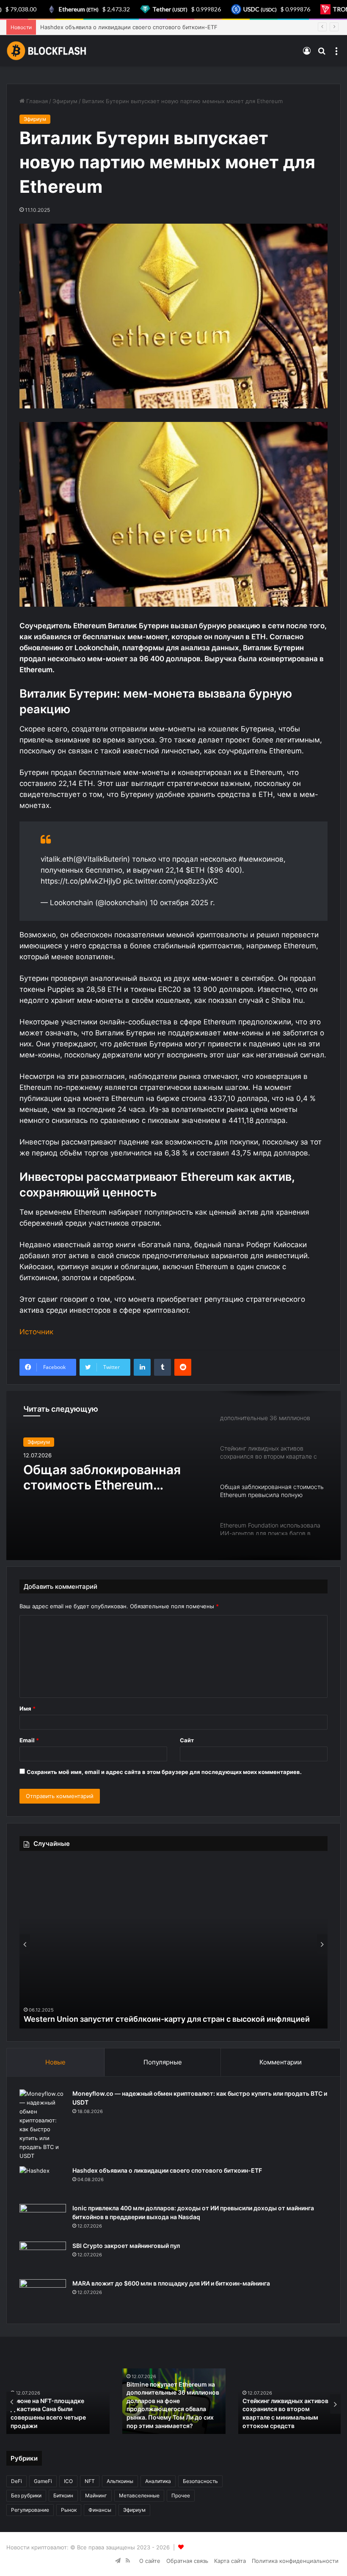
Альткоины (120, 2481)
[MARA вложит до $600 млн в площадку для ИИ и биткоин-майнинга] (43, 2295)
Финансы (100, 2510)
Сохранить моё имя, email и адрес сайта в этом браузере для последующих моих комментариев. (164, 1772)
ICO (68, 2481)
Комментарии (281, 2062)
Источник (36, 1332)
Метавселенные (139, 2495)
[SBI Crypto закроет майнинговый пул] (43, 2257)
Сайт (187, 1740)
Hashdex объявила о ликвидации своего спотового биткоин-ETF (167, 2170)
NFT (90, 2481)
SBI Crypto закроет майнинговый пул (126, 2246)
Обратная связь (187, 2561)
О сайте (150, 2561)
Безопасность (200, 2481)
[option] (173, 1476)
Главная (36, 101)
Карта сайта (230, 2561)
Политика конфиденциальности (295, 2561)
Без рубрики (26, 2495)
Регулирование (30, 2510)
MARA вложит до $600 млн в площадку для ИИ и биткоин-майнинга (171, 2283)
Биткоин (63, 2495)
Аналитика (158, 2481)
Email (29, 1740)
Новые (55, 2062)
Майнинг (96, 2495)
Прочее (181, 2495)
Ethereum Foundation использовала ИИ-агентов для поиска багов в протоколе (106, 1477)
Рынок (69, 2510)
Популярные (163, 2062)
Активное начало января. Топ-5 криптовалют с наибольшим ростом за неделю (173, 2019)
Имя (28, 1708)
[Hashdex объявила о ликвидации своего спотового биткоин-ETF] (43, 2182)
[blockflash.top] (47, 51)
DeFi (17, 2481)
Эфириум (65, 101)
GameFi (43, 2481)
